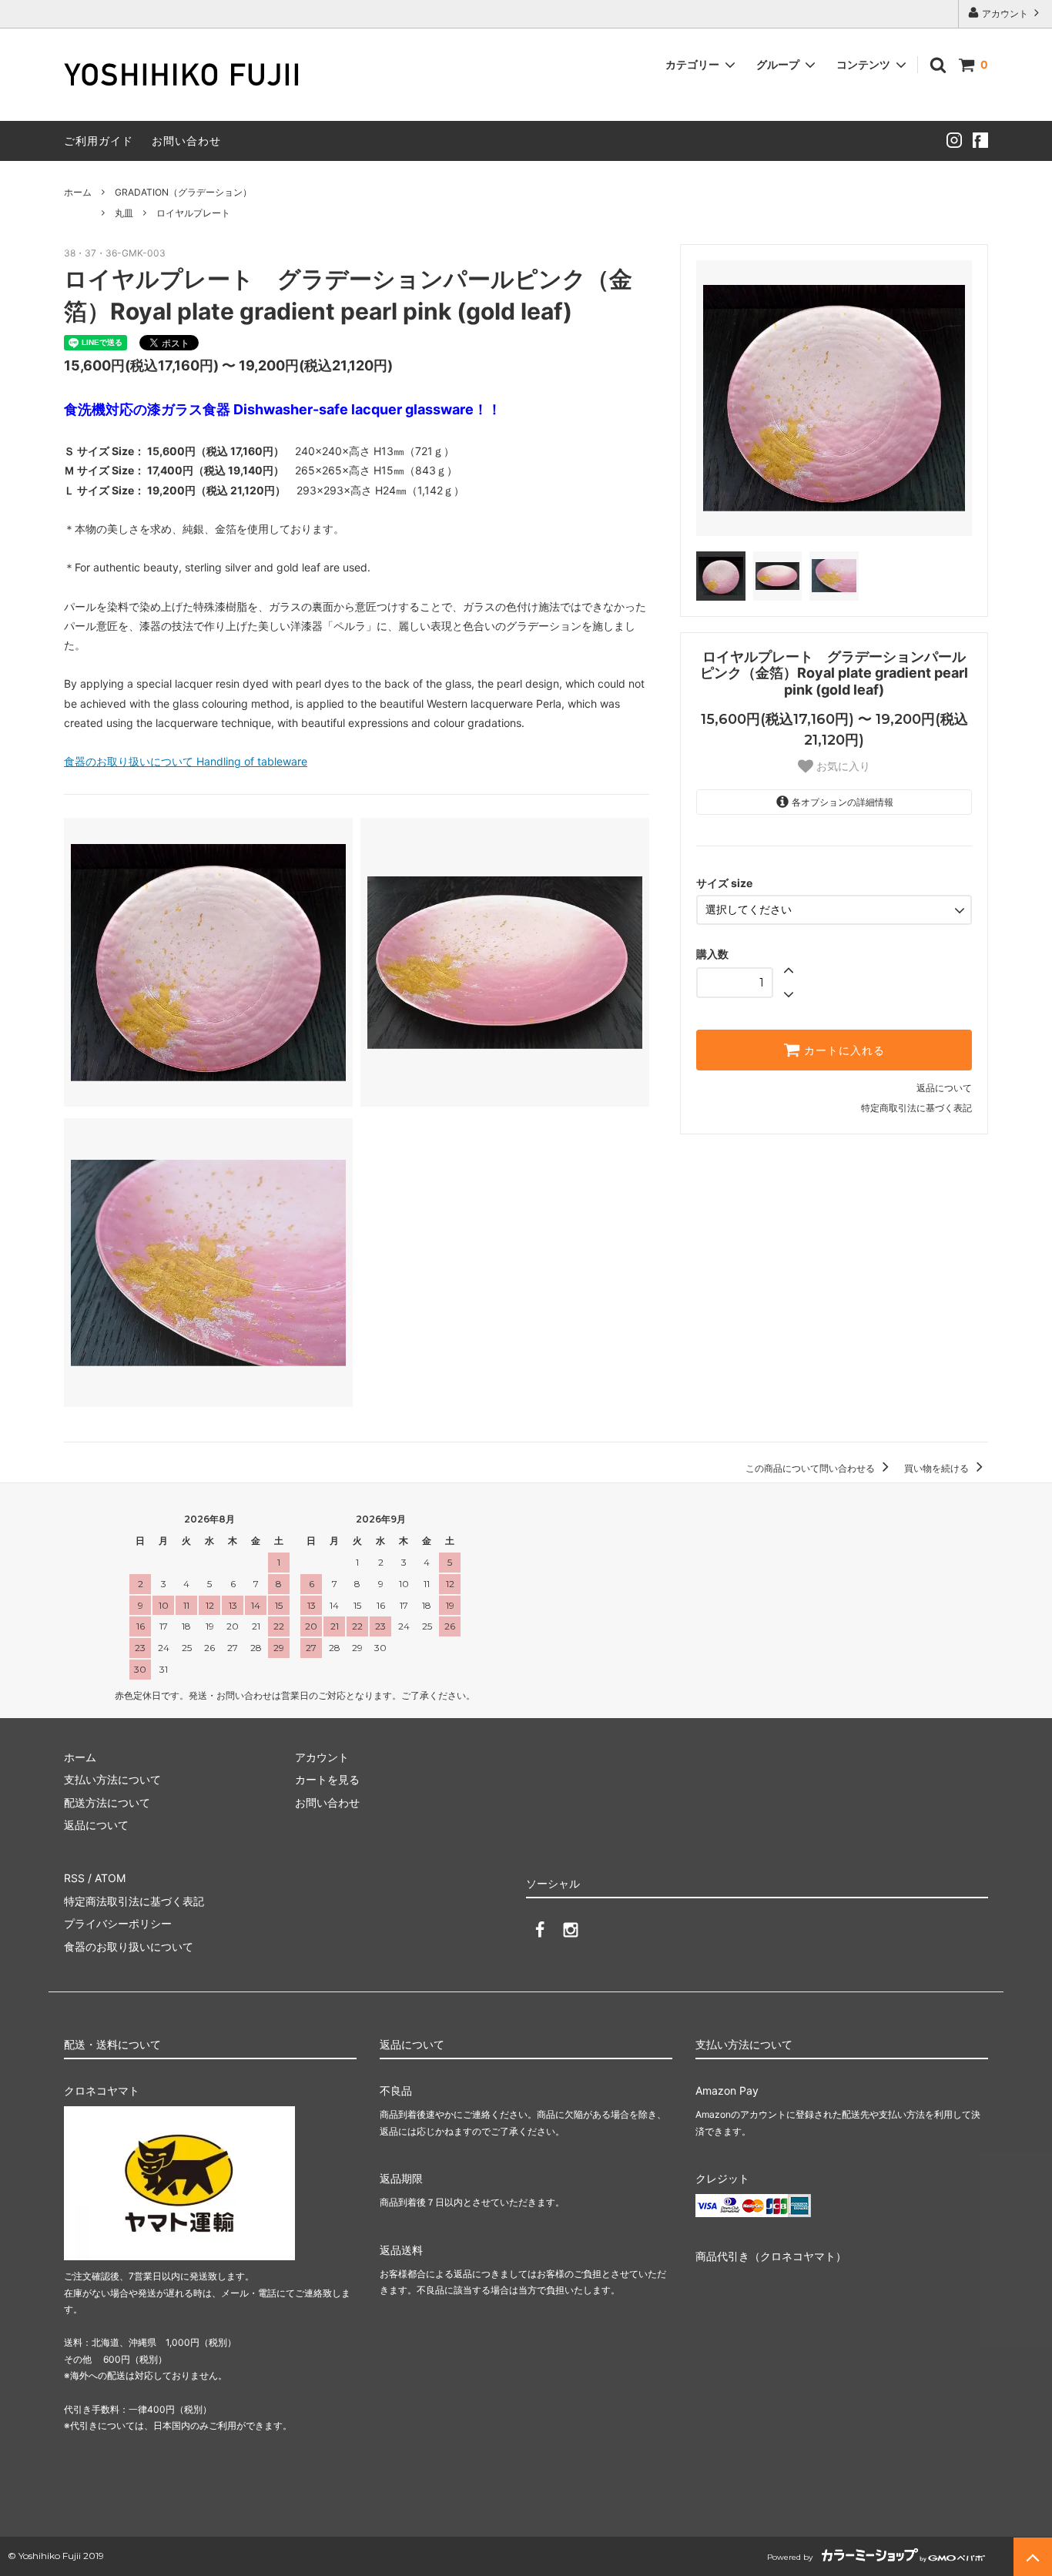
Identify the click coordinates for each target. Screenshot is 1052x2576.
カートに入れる (843, 1050)
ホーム (78, 192)
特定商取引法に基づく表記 (916, 1108)
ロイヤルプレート (193, 213)
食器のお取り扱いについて (129, 1946)
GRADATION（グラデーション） (183, 192)
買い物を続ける (938, 1468)
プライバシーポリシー (118, 1923)
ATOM (110, 1878)
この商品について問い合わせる (811, 1468)
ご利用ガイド (99, 141)
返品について (944, 1088)
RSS (74, 1878)
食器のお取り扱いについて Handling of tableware (186, 761)
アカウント (1005, 13)
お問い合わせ (186, 141)
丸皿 (124, 213)
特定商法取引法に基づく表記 (134, 1901)
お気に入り (842, 766)
